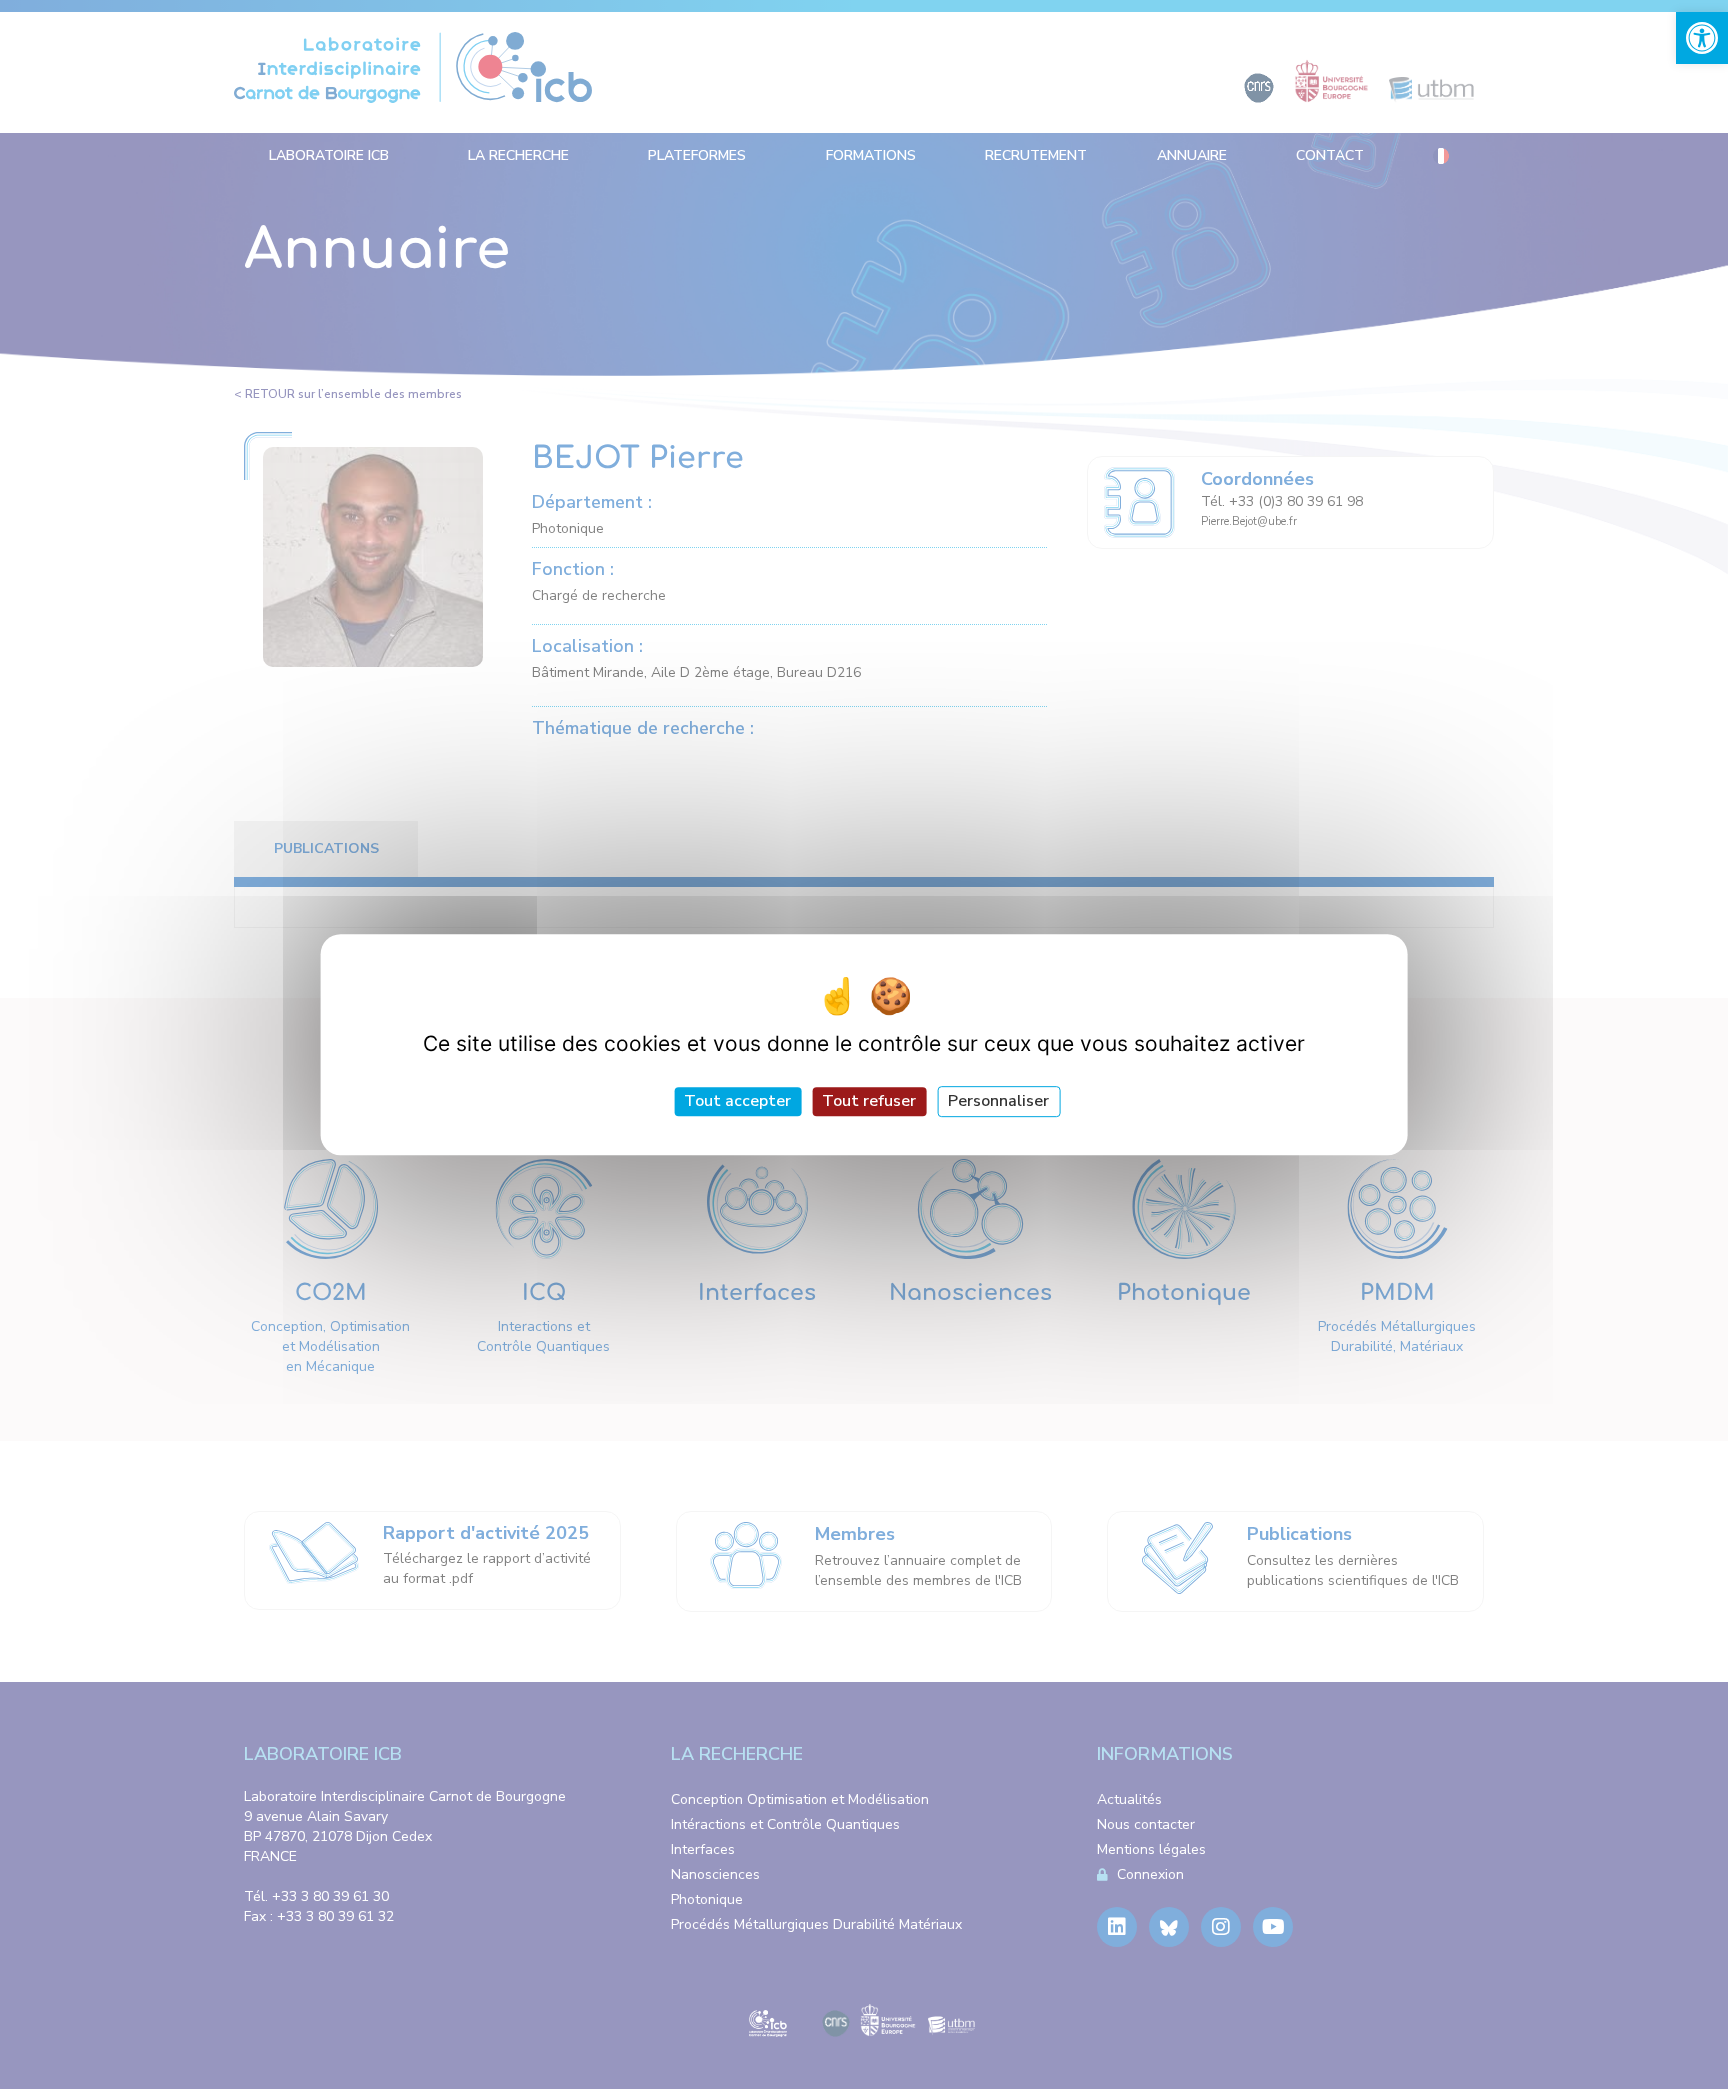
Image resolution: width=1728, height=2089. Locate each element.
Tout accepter (737, 1101)
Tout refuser (869, 1101)
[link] (1702, 38)
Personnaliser (998, 1101)
